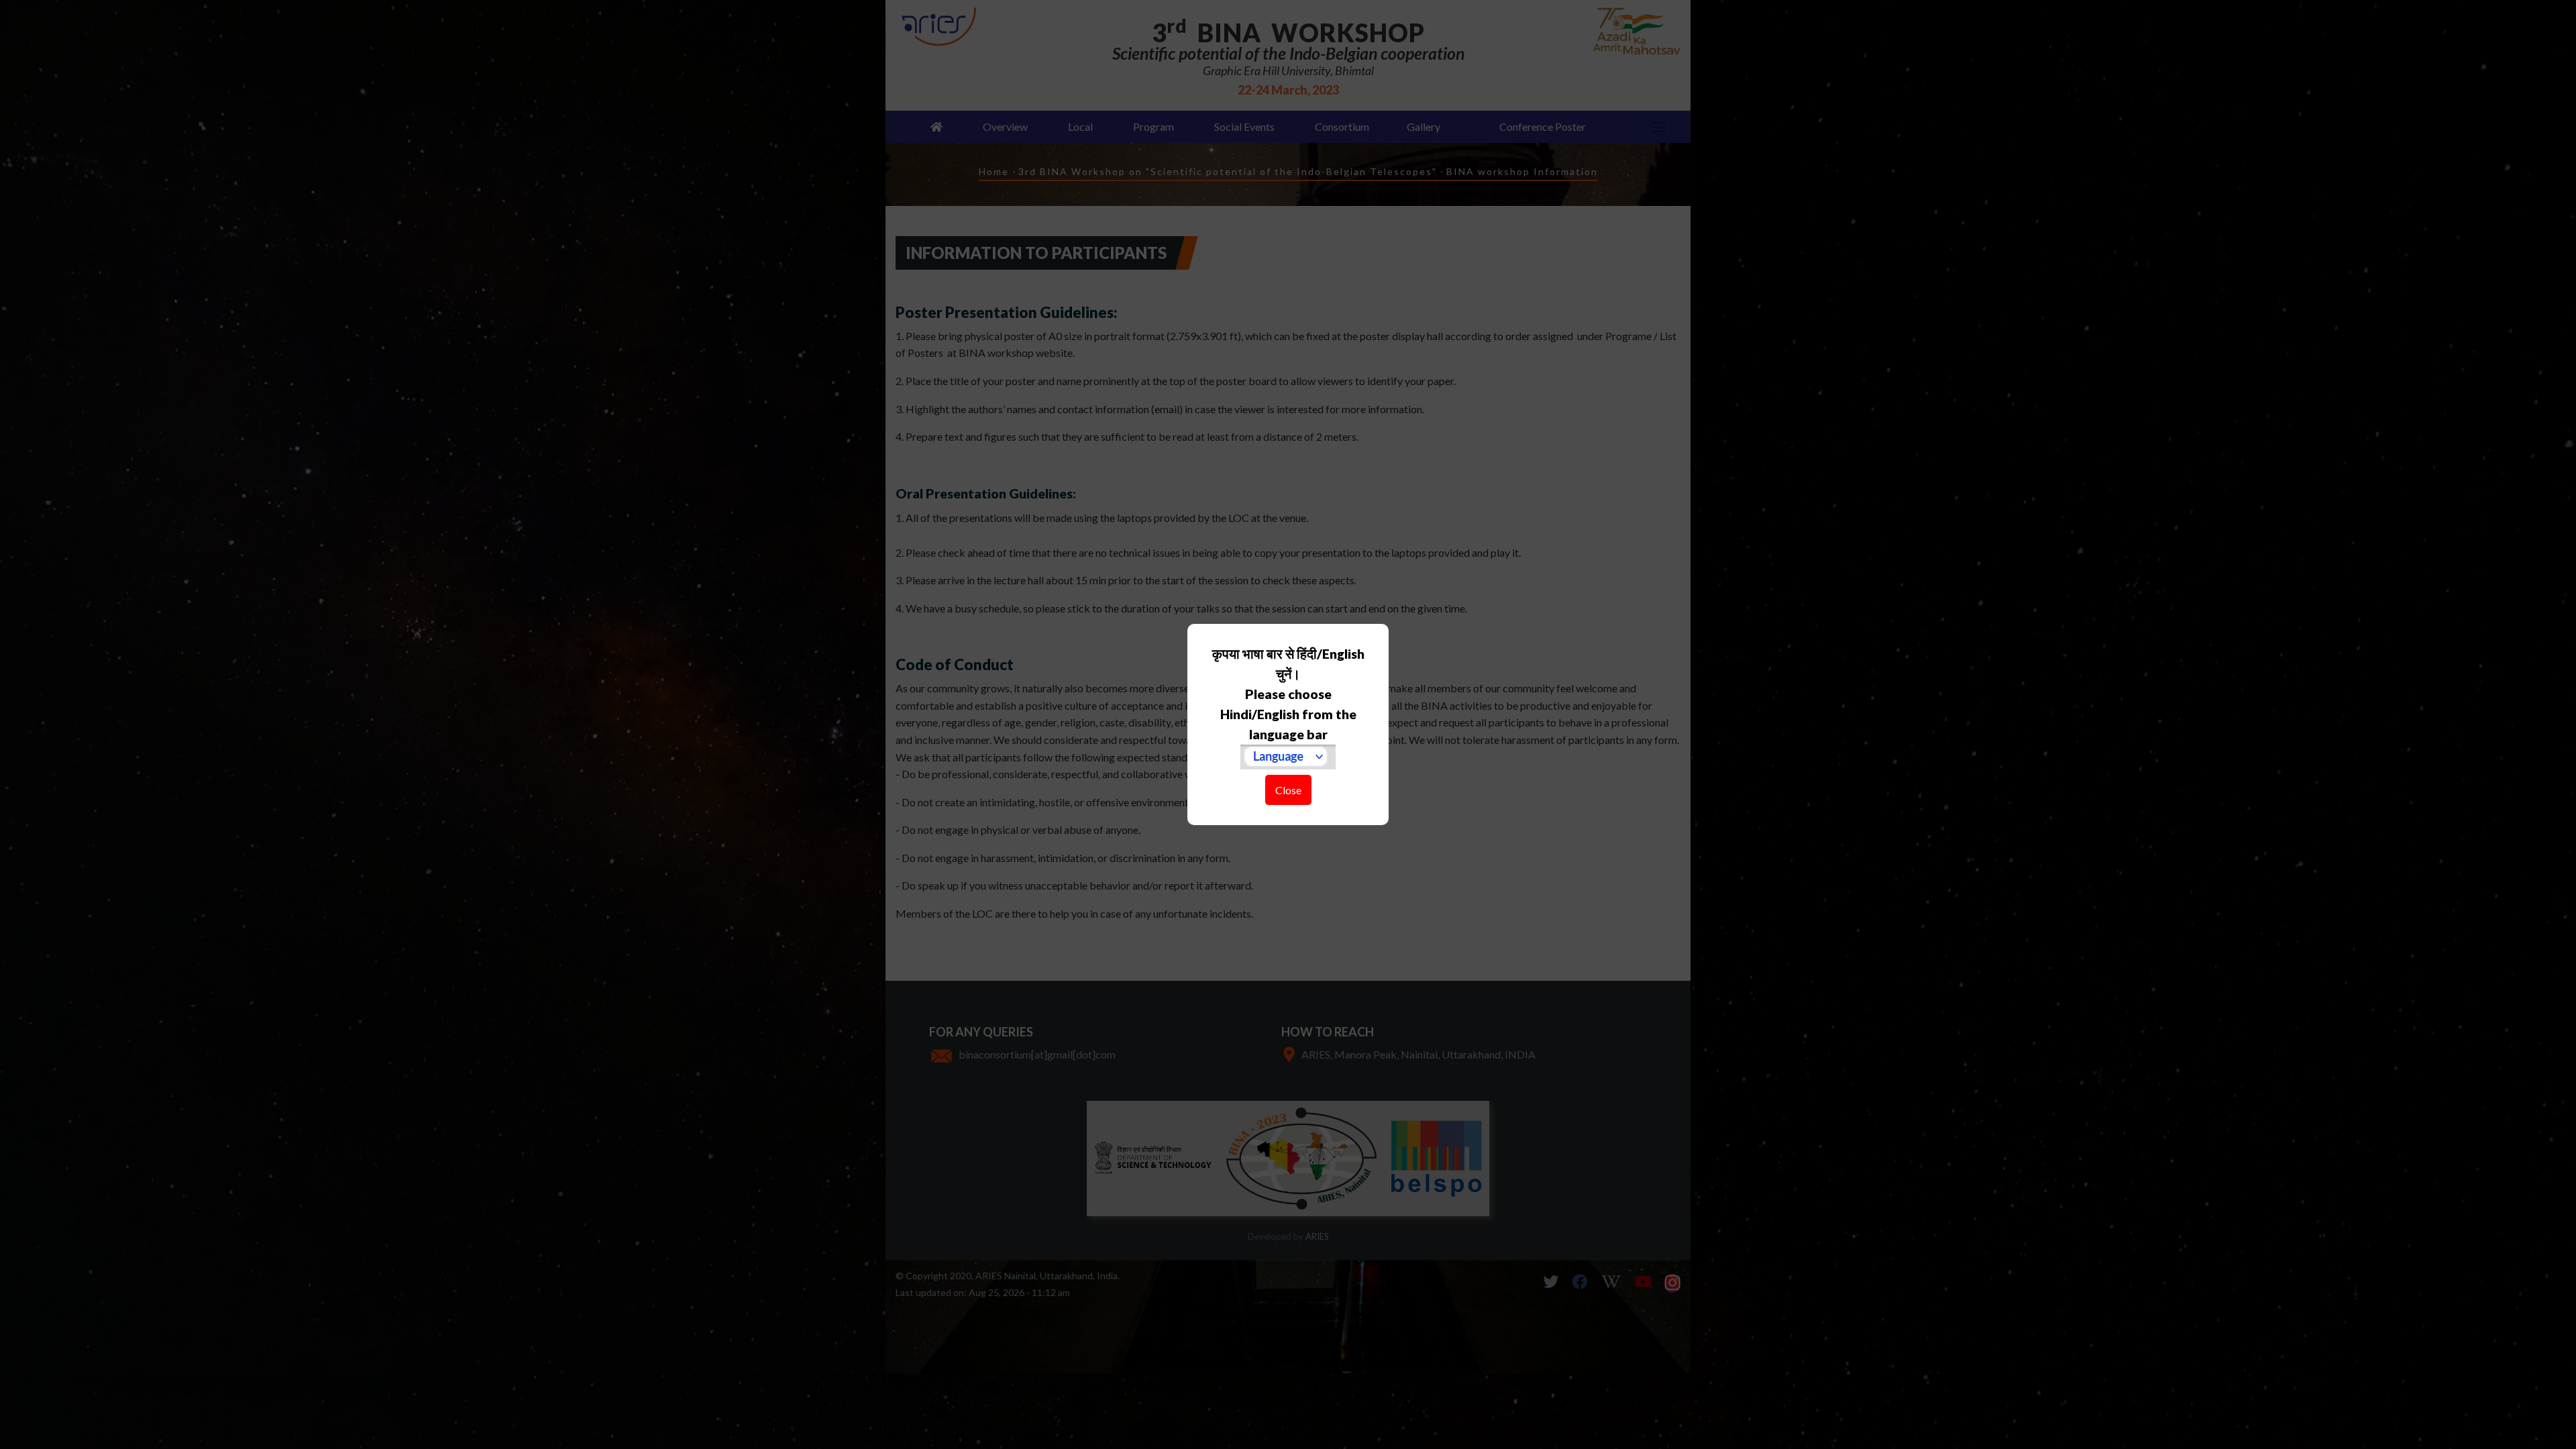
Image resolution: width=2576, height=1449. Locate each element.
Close (1288, 790)
